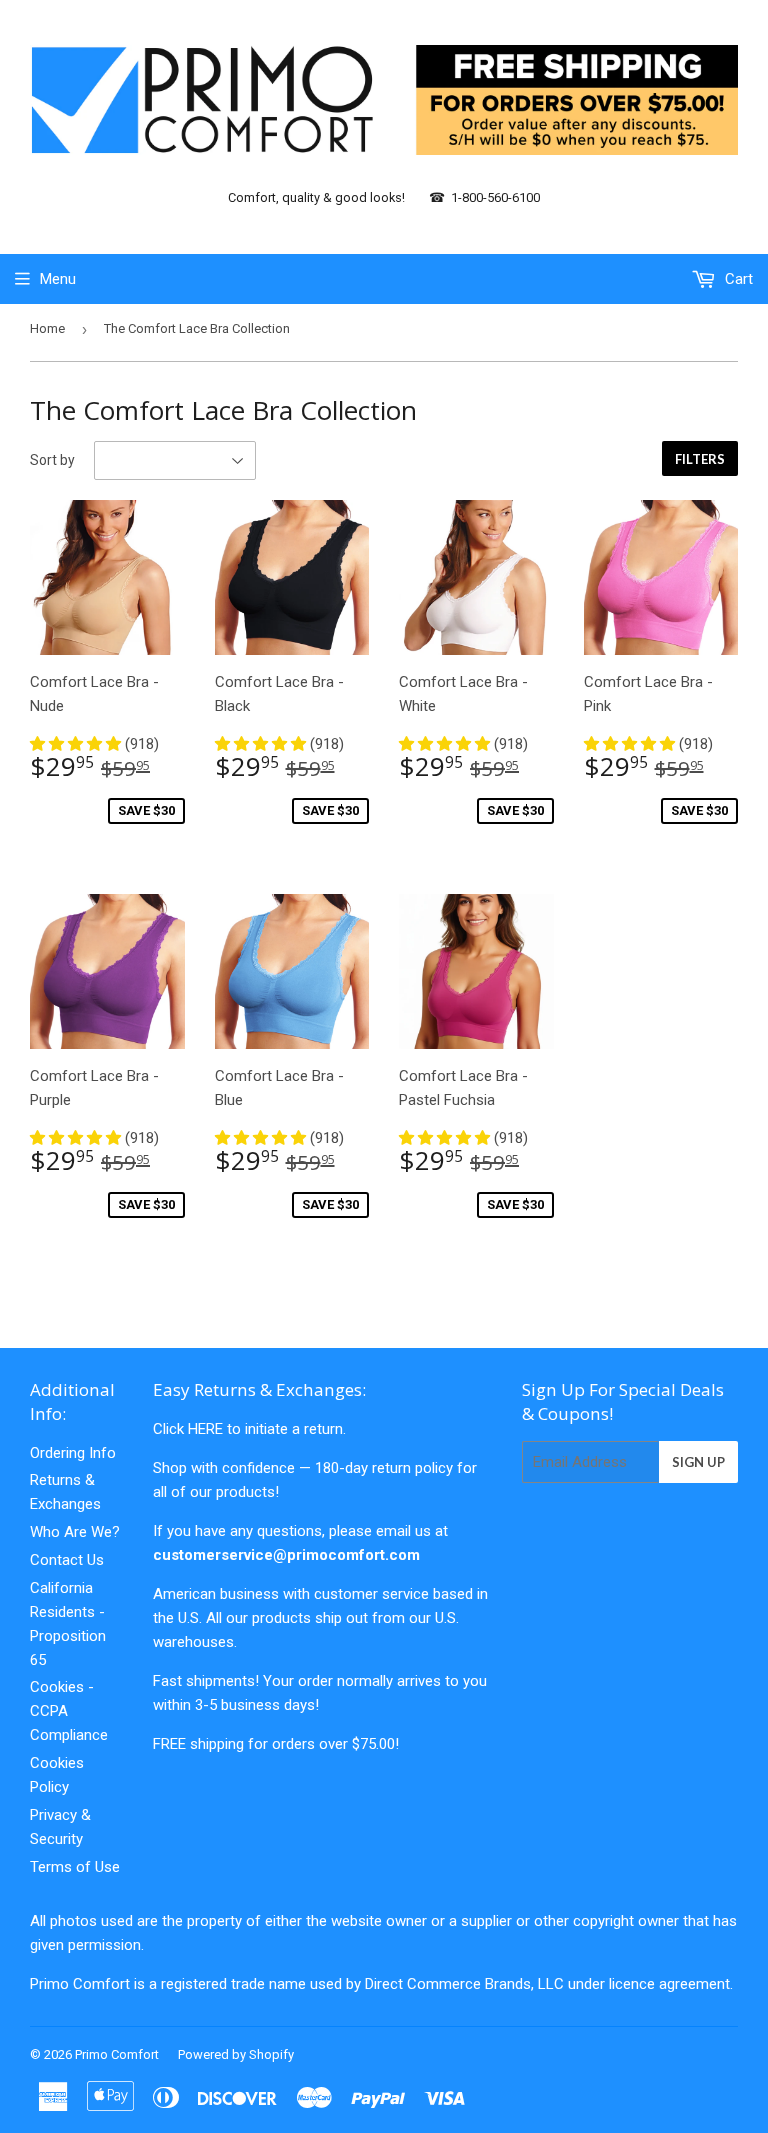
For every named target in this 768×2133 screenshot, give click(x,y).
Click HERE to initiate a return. (249, 1429)
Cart (737, 279)
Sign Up (698, 1462)
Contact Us (67, 1560)
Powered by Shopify (236, 2054)
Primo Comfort (117, 2054)
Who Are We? (75, 1532)
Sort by (52, 460)
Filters (700, 459)
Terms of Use (75, 1867)
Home (47, 328)
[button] (77, 744)
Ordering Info (73, 1453)
